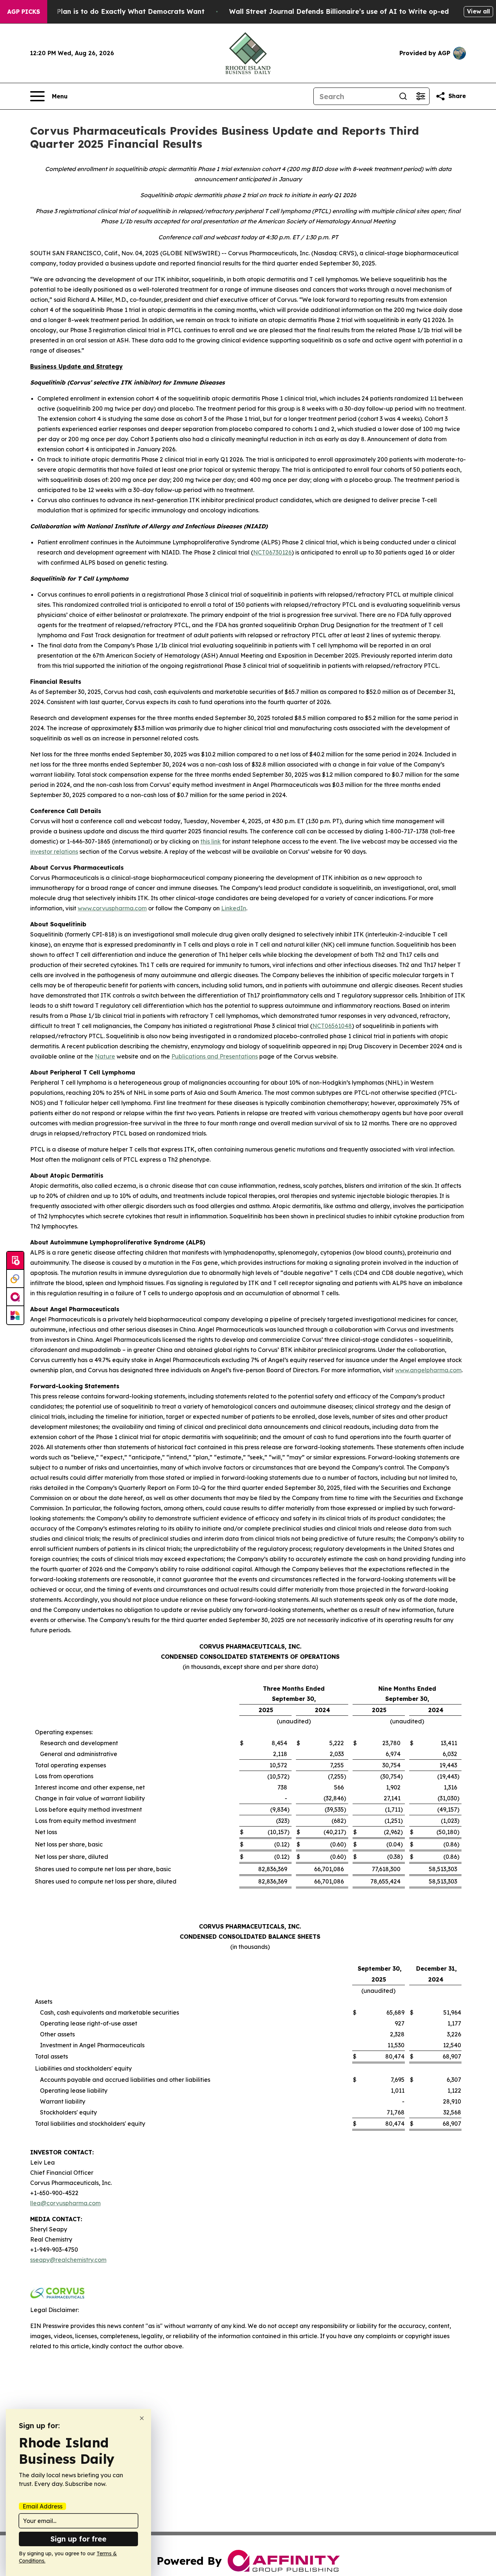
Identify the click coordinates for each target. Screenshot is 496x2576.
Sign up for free (78, 2539)
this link (211, 841)
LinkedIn (234, 908)
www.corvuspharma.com (112, 908)
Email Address (42, 2506)
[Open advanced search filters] (420, 96)
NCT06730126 (272, 552)
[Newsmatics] (15, 1315)
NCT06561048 (332, 1026)
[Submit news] (15, 1261)
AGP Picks (24, 12)
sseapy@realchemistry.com (68, 2260)
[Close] (142, 2418)
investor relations (54, 852)
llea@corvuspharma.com (65, 2203)
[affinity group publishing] (15, 1297)
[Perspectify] (15, 1279)
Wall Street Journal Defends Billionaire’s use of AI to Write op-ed (339, 11)
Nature (105, 1056)
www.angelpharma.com (428, 1370)
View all (478, 11)
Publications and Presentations (215, 1056)
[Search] (403, 96)
